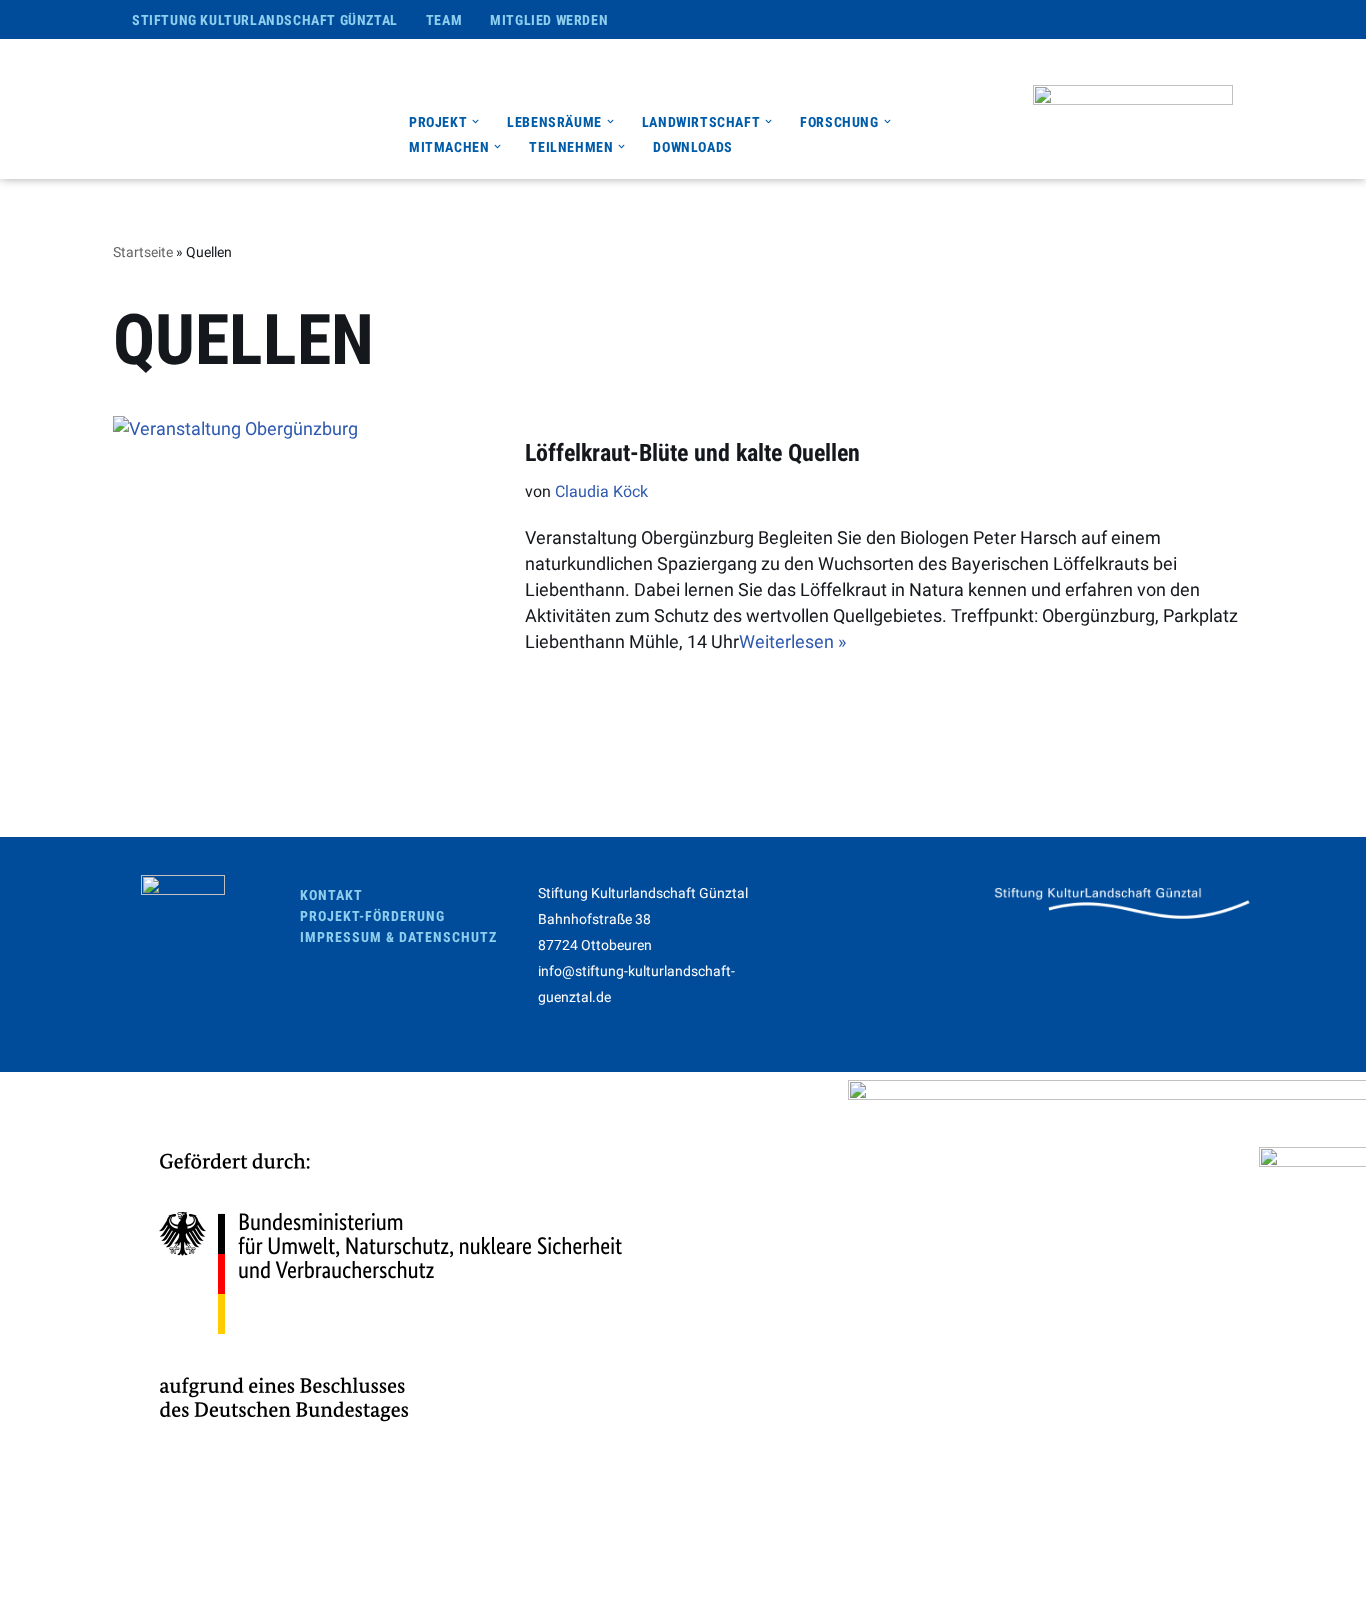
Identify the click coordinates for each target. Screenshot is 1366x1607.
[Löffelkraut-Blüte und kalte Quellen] (309, 546)
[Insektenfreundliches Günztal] (251, 109)
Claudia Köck (601, 491)
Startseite (143, 252)
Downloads (692, 147)
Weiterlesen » (792, 641)
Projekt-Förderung (372, 916)
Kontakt (331, 895)
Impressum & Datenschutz (398, 937)
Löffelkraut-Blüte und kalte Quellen (692, 453)
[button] (475, 121)
